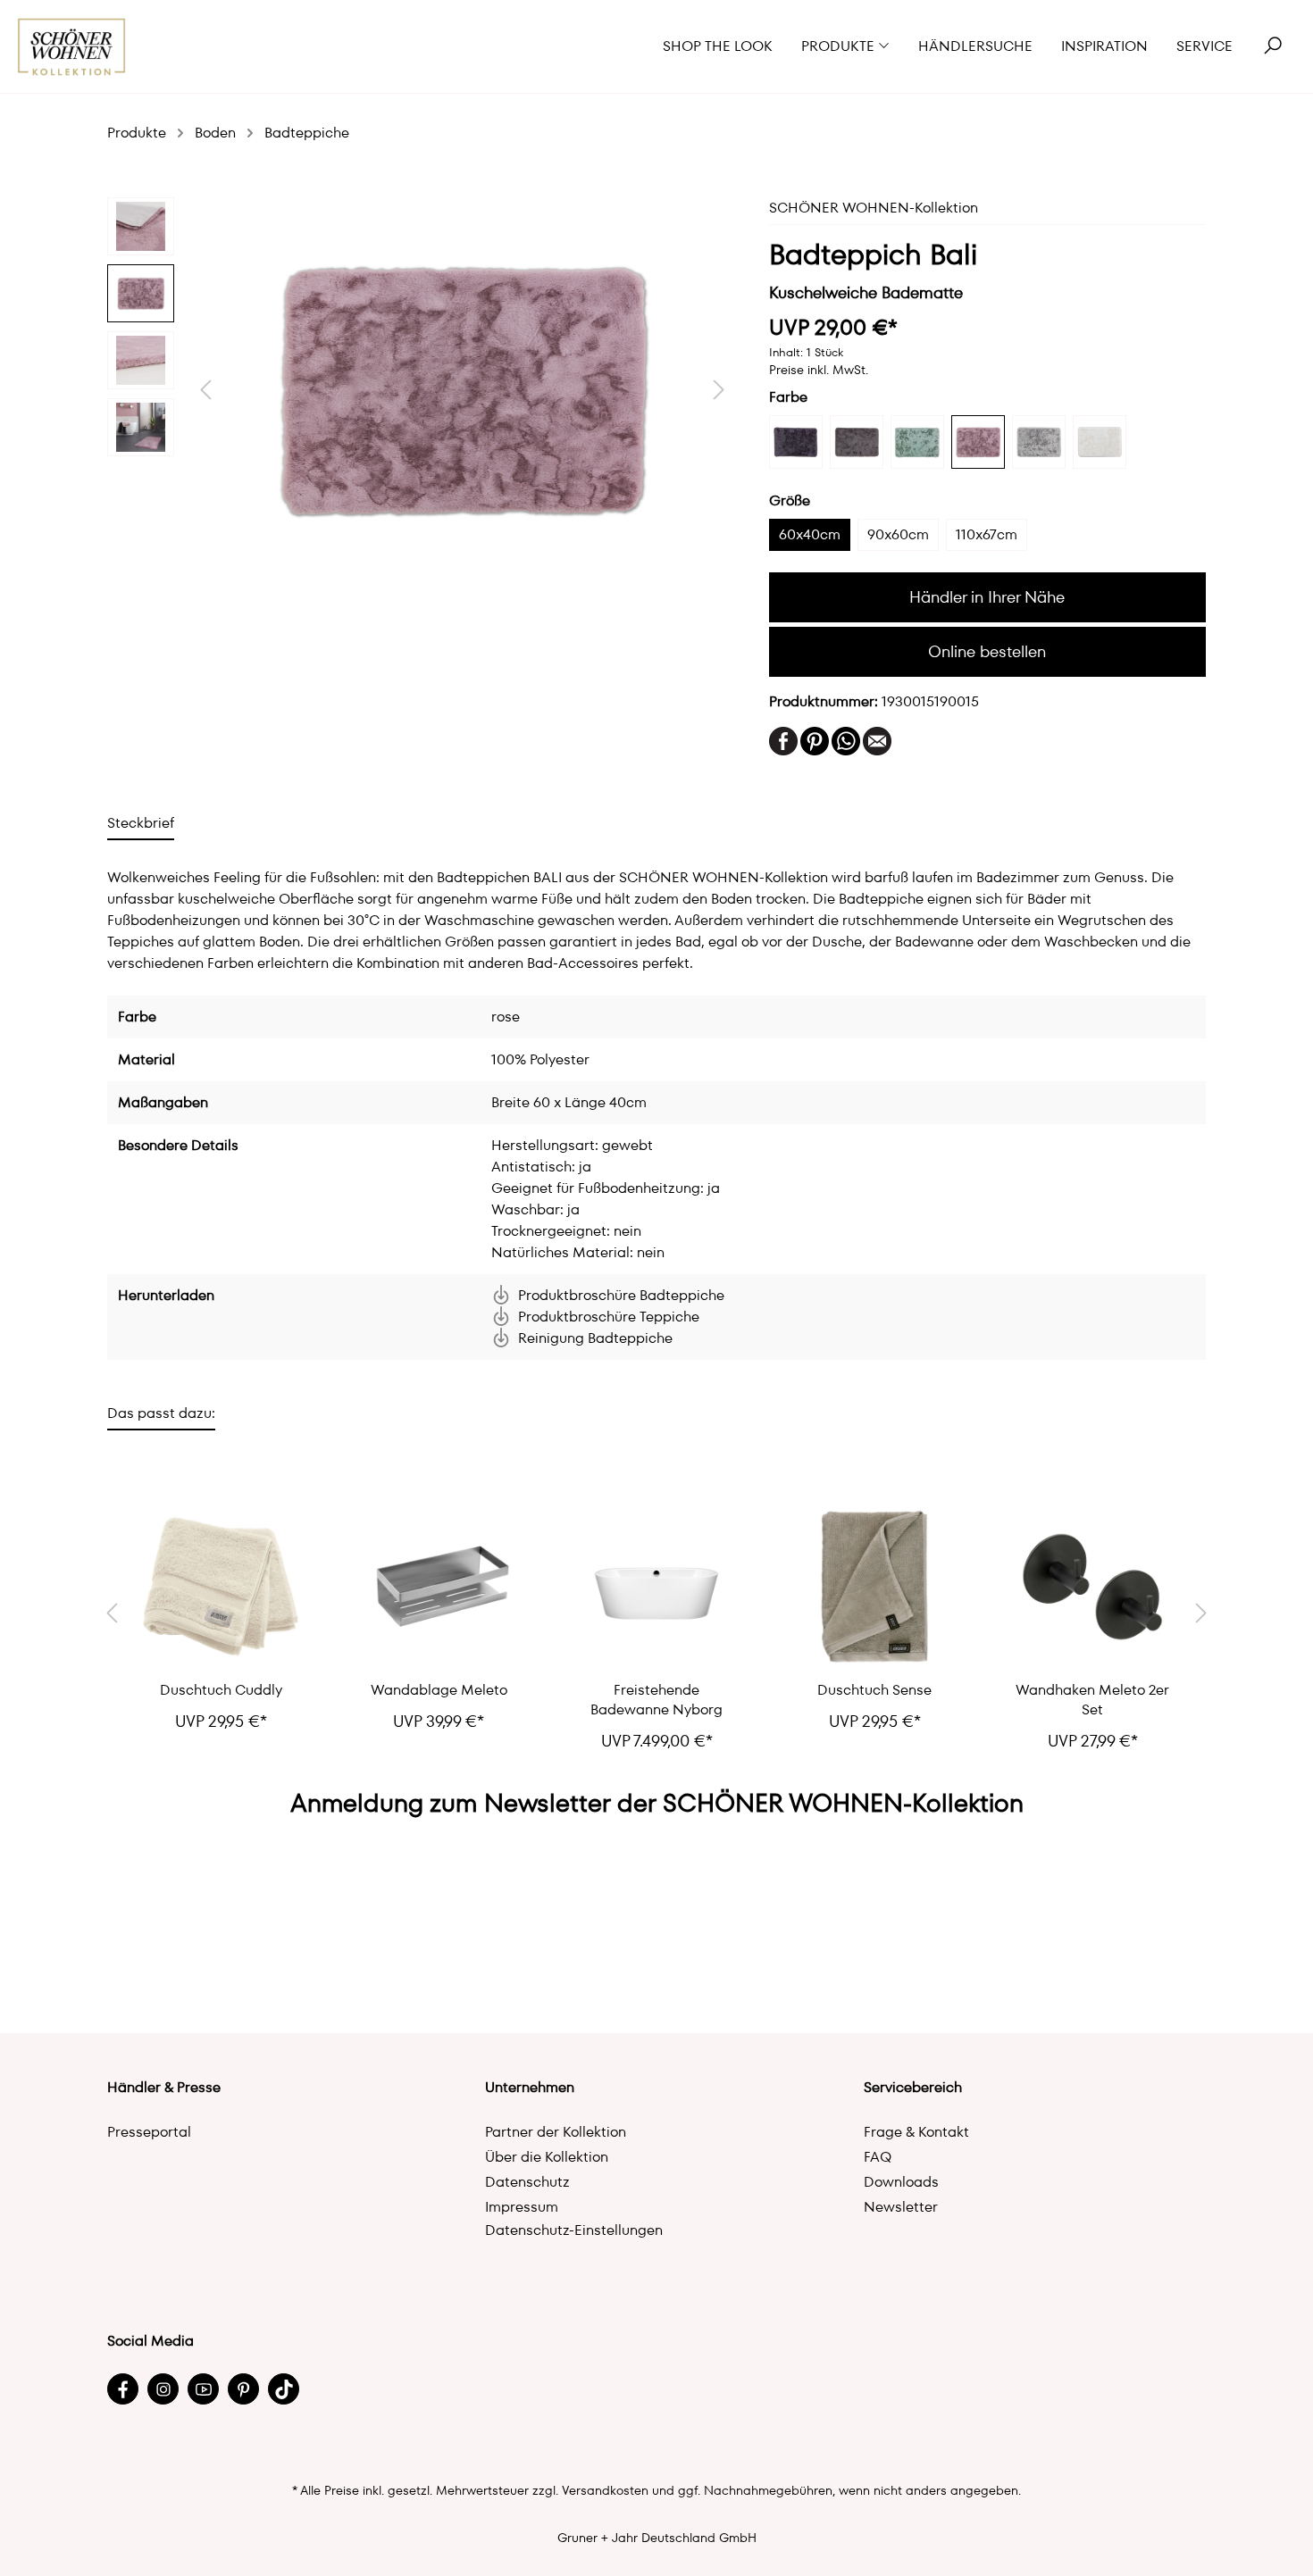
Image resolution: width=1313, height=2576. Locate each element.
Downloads (901, 2182)
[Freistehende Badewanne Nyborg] (656, 1587)
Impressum (522, 2207)
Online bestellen (987, 651)
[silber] (1039, 442)
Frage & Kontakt (916, 2132)
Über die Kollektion (547, 2157)
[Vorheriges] (205, 390)
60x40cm (810, 534)
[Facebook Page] (123, 2389)
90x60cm (898, 534)
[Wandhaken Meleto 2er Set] (1092, 1587)
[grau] (857, 442)
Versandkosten (605, 2490)
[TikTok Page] (284, 2389)
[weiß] (1100, 442)
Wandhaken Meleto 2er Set (1092, 1700)
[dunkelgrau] (796, 442)
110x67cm (987, 534)
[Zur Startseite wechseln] (72, 47)
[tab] (141, 823)
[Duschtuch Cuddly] (221, 1587)
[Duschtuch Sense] (874, 1587)
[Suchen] (1273, 46)
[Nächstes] (719, 390)
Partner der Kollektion (556, 2132)
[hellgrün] (917, 442)
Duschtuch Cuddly (221, 1690)
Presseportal (149, 2132)
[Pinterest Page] (243, 2389)
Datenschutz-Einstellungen (574, 2230)
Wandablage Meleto (439, 1690)
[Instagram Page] (163, 2389)
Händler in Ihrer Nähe (987, 597)
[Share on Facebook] (783, 740)
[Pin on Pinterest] (815, 740)
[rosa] (978, 442)
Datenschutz (527, 2182)
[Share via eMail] (877, 740)
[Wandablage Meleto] (439, 1587)
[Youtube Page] (203, 2389)
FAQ (878, 2157)
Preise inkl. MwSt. (819, 370)
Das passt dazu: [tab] (161, 1413)
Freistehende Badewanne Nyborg (656, 1700)
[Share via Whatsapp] (846, 740)
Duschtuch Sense (874, 1690)
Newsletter (901, 2207)
